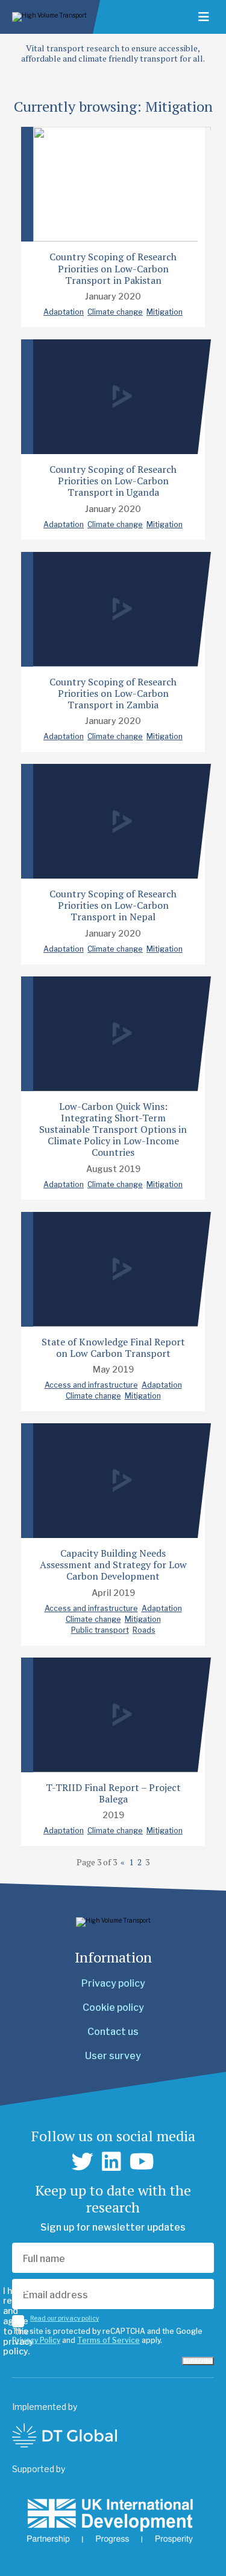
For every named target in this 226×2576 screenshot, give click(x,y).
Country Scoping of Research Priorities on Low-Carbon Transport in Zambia (113, 693)
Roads (144, 1630)
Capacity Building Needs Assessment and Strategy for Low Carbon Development (113, 1565)
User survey (113, 2056)
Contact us (113, 2032)
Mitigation (165, 312)
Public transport (100, 1630)
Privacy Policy (36, 2340)
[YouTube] (142, 2162)
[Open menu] (204, 17)
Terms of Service (108, 2340)
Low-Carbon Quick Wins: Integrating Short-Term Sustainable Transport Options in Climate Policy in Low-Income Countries (113, 1129)
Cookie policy (113, 2007)
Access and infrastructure (91, 1385)
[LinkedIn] (111, 2162)
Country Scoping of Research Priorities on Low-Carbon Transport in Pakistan (113, 268)
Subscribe (198, 2361)
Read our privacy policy (64, 2318)
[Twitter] (83, 2162)
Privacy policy (113, 1983)
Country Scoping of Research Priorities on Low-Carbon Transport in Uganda (113, 481)
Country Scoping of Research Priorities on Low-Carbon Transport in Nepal (113, 905)
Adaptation (64, 312)
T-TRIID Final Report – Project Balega (113, 1793)
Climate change (115, 312)
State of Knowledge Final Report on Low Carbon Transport (113, 1347)
